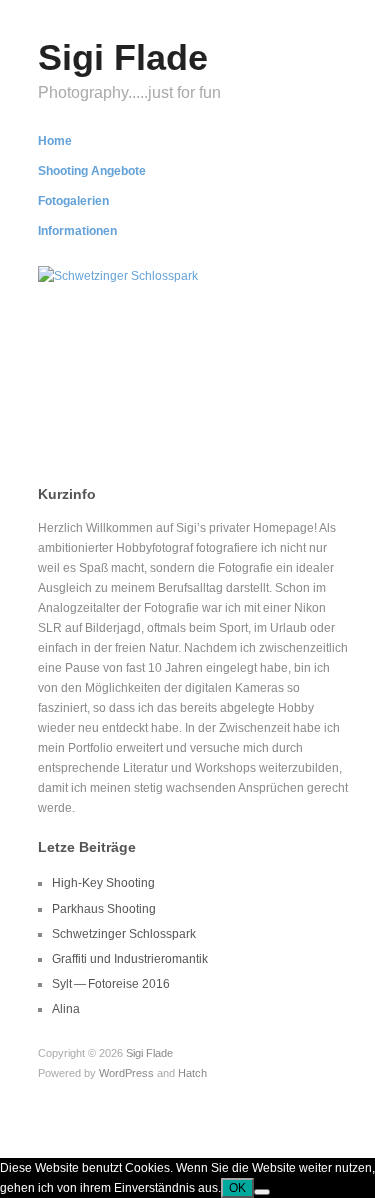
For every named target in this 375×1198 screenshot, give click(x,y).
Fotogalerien (73, 201)
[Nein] (262, 1192)
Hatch (192, 1073)
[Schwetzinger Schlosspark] (118, 275)
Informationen (77, 231)
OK (237, 1188)
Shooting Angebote (92, 171)
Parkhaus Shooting (104, 909)
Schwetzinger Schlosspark (168, 395)
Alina (66, 1009)
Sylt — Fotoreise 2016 (111, 984)
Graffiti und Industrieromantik (130, 959)
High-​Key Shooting (103, 883)
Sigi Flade (123, 57)
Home (55, 141)
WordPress (126, 1073)
